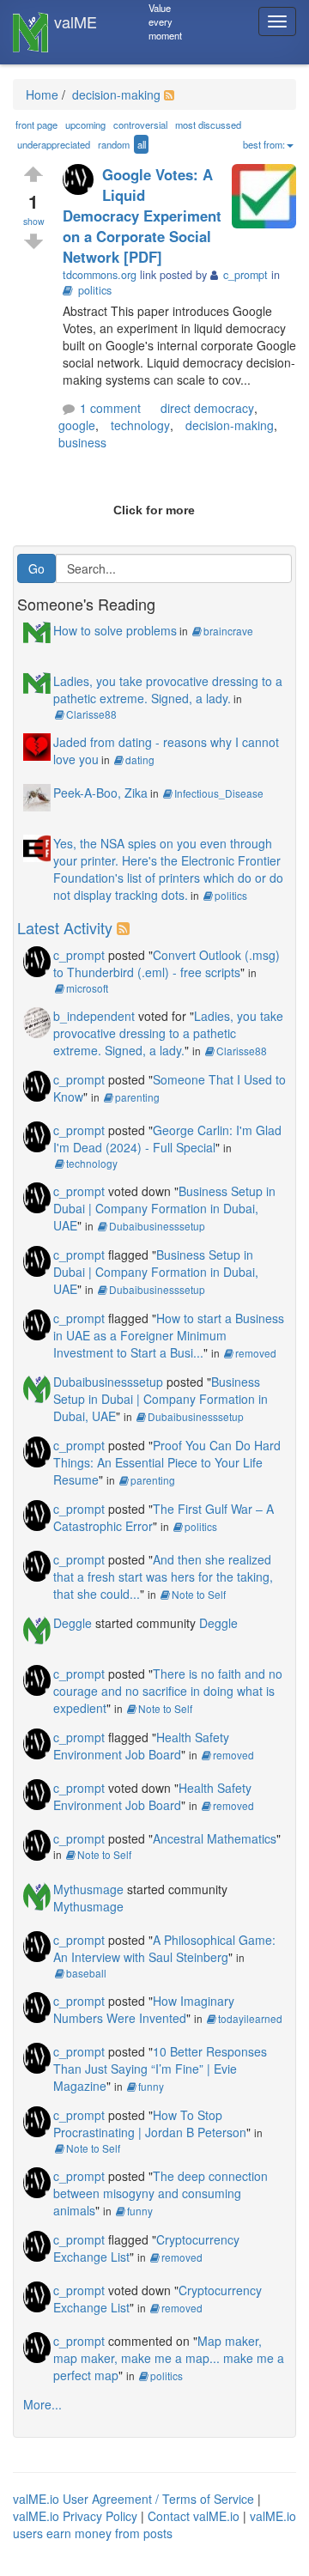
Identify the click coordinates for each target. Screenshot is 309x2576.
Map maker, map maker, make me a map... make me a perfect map (169, 2358)
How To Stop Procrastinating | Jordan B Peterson (150, 2123)
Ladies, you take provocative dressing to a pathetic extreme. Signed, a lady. (168, 690)
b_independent (94, 1016)
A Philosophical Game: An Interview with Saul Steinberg (164, 1948)
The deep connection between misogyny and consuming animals (161, 2193)
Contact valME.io (194, 2516)
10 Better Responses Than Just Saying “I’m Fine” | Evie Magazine (160, 2069)
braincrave (228, 631)
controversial (140, 125)
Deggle (73, 1623)
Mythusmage (88, 1889)
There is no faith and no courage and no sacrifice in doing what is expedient (168, 1691)
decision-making (115, 94)
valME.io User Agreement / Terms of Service (133, 2499)
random (114, 144)
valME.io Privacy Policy (75, 2516)
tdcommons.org (100, 275)
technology (140, 425)
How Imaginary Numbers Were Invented (144, 2009)
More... (42, 2404)
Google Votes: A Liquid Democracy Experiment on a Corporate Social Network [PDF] (142, 216)
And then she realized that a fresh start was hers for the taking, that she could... (163, 1577)
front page (36, 125)
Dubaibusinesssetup (157, 1226)
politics (95, 290)
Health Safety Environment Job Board (141, 1746)
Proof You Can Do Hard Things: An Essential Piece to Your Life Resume (167, 1462)
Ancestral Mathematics (215, 1838)
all (142, 144)
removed (256, 1353)
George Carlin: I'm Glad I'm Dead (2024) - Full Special (167, 1139)
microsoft (87, 988)
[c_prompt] (82, 181)
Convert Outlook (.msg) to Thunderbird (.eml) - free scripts (167, 963)
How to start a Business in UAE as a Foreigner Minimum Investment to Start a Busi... (169, 1335)
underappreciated (54, 144)
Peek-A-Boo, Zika (100, 793)
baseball (86, 1973)
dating (140, 759)
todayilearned (250, 2018)
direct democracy (207, 408)
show (34, 221)
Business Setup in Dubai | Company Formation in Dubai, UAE (164, 1208)
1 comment (110, 408)
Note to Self (199, 1594)
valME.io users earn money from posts (154, 2524)
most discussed (208, 125)
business (82, 442)
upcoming (85, 125)
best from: (264, 144)
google (77, 425)
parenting (137, 1097)
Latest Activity (65, 927)
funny (151, 2086)
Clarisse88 (91, 714)
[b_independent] (37, 1020)
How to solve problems (115, 630)
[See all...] (126, 927)
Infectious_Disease (219, 793)
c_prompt (79, 955)
